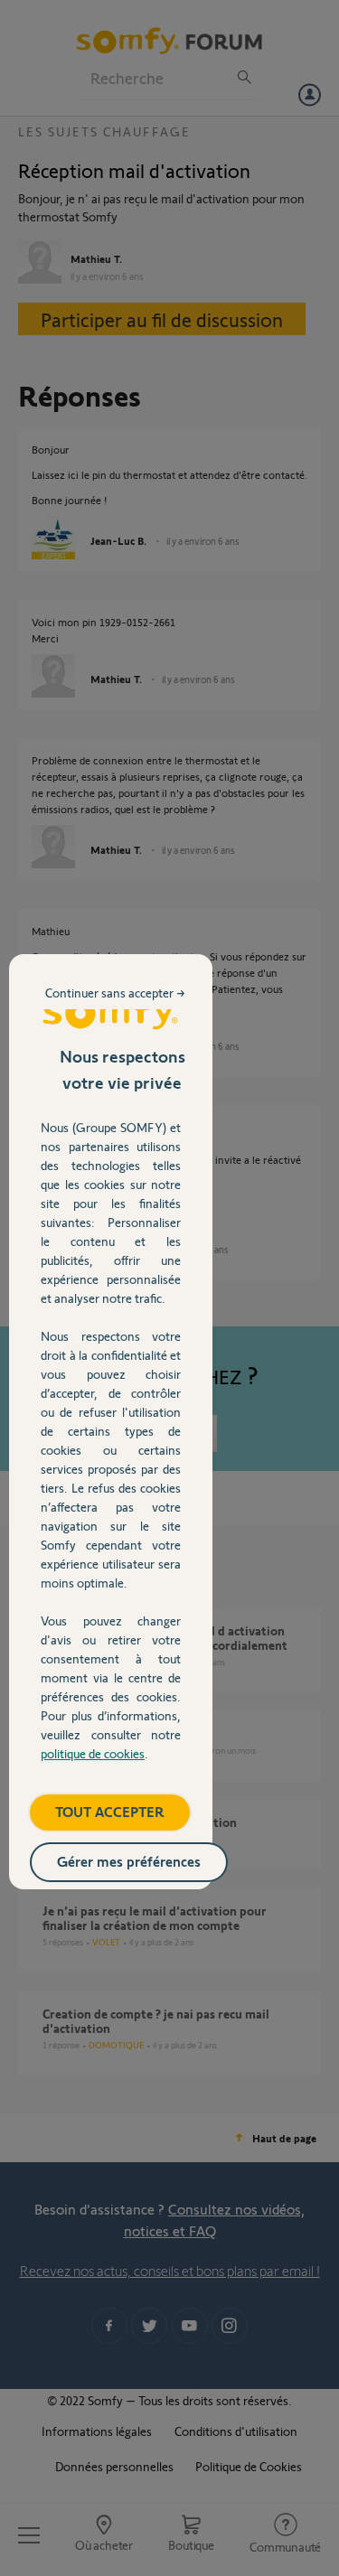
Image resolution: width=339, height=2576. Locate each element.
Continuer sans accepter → (115, 993)
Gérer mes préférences (129, 1861)
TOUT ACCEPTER (110, 1811)
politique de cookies (93, 1753)
